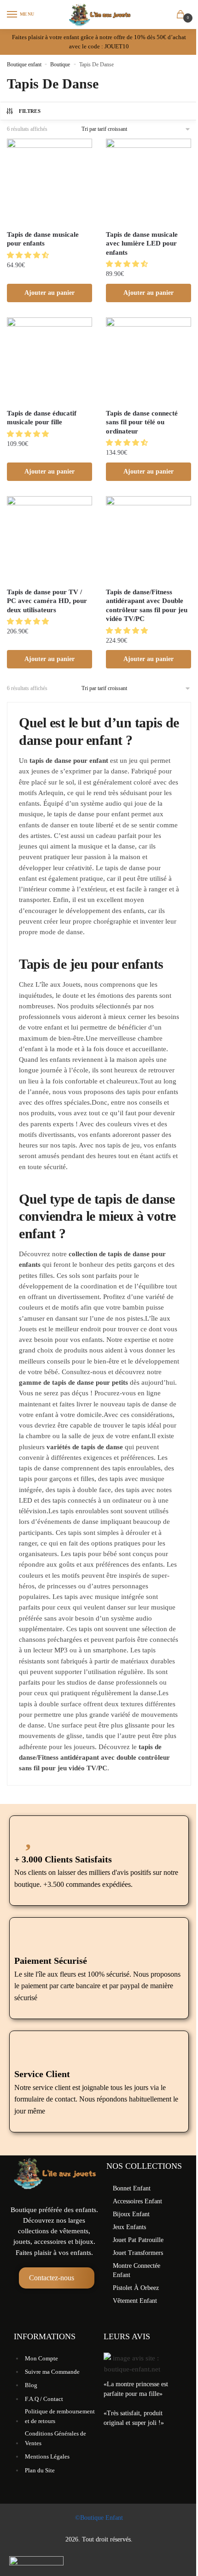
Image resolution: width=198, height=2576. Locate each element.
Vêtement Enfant (135, 2301)
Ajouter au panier (49, 293)
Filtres (30, 111)
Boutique (60, 64)
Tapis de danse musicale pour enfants (43, 239)
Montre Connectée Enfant (137, 2270)
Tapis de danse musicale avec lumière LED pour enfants (142, 243)
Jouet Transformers (138, 2253)
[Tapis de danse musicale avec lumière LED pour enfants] (148, 181)
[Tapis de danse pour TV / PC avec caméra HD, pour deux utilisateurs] (49, 539)
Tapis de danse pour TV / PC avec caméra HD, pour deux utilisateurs (47, 601)
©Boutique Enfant (99, 2518)
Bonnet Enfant (132, 2188)
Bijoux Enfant (131, 2214)
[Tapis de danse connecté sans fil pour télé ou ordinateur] (148, 360)
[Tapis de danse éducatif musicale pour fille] (49, 360)
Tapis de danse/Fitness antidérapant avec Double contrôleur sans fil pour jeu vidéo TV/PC (147, 606)
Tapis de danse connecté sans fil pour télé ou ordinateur (142, 422)
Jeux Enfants (129, 2227)
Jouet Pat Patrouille (138, 2240)
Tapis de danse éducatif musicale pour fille (42, 418)
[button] (29, 255)
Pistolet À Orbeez (136, 2288)
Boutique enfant (24, 64)
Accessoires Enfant (137, 2201)
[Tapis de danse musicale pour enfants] (49, 181)
